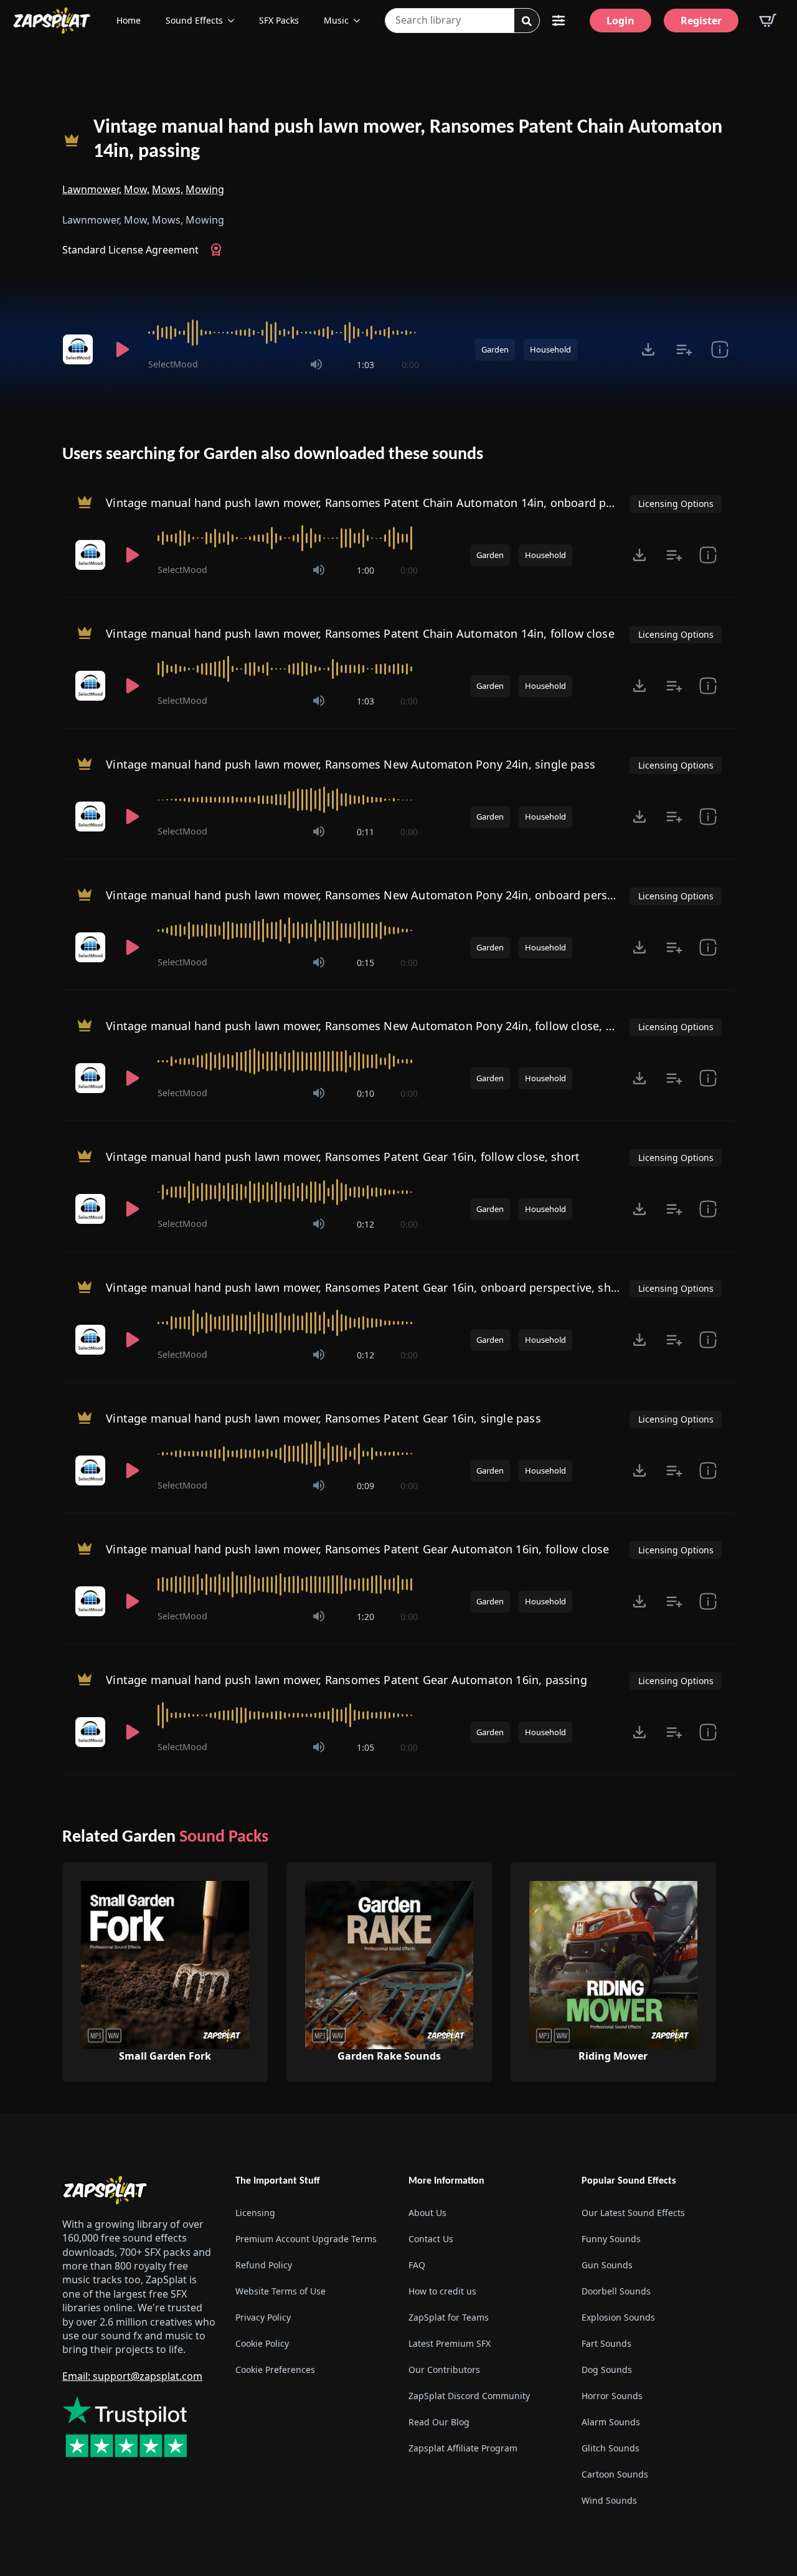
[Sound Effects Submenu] (235, 21)
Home (129, 20)
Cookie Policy (262, 2343)
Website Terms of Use (281, 2291)
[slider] (284, 333)
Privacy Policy (263, 2317)
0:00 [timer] (410, 365)
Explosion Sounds (618, 2317)
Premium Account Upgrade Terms (306, 2239)
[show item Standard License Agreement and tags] (719, 349)
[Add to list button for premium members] (684, 349)
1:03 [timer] (365, 365)
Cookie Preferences (275, 2370)
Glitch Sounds (611, 2448)
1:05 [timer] (365, 1747)
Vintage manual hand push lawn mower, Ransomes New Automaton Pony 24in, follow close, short (370, 1026)
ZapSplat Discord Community (469, 2396)
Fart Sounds (606, 2343)
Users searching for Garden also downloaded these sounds (273, 455)
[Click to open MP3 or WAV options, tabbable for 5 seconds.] (648, 349)
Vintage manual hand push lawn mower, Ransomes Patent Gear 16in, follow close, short (343, 1157)
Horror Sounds (612, 2396)
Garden (495, 349)
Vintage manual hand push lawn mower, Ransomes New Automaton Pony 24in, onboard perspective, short (393, 895)
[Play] (122, 349)
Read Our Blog (439, 2422)
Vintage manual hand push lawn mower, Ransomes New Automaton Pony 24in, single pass (351, 764)
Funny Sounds (611, 2239)
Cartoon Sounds (615, 2474)
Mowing (205, 189)
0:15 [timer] (365, 963)
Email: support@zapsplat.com (132, 2376)
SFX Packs (279, 20)
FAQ (417, 2265)
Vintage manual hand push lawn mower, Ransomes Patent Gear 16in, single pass (323, 1418)
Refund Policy (264, 2265)
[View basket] (768, 21)
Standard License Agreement (130, 250)
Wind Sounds (609, 2500)
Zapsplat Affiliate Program (463, 2448)
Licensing (255, 2213)
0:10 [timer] (365, 1093)
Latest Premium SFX (450, 2343)
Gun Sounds (607, 2265)
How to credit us (442, 2291)
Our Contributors (444, 2370)
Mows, (167, 189)
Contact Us (431, 2239)
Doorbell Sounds (616, 2291)
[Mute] (316, 364)
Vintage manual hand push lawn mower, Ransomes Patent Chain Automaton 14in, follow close (360, 633)
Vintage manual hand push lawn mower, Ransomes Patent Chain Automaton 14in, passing (408, 140)
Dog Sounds (607, 2370)
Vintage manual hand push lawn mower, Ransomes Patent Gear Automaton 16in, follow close (357, 1549)
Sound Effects (194, 20)
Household (550, 349)
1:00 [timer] (365, 570)
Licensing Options (676, 504)
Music (336, 20)
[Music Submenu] (361, 21)
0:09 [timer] (365, 1486)
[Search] (527, 21)
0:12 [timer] (365, 1224)
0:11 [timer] (365, 832)
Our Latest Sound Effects (633, 2213)
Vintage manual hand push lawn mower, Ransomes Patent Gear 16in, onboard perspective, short (366, 1287)
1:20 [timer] (365, 1617)
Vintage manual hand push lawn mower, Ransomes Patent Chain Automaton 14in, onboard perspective (384, 503)
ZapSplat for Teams (449, 2317)
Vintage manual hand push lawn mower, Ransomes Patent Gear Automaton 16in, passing (347, 1680)
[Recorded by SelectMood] (80, 349)
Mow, (137, 189)
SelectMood (173, 364)
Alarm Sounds (611, 2422)
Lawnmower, (92, 189)
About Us (427, 2213)
